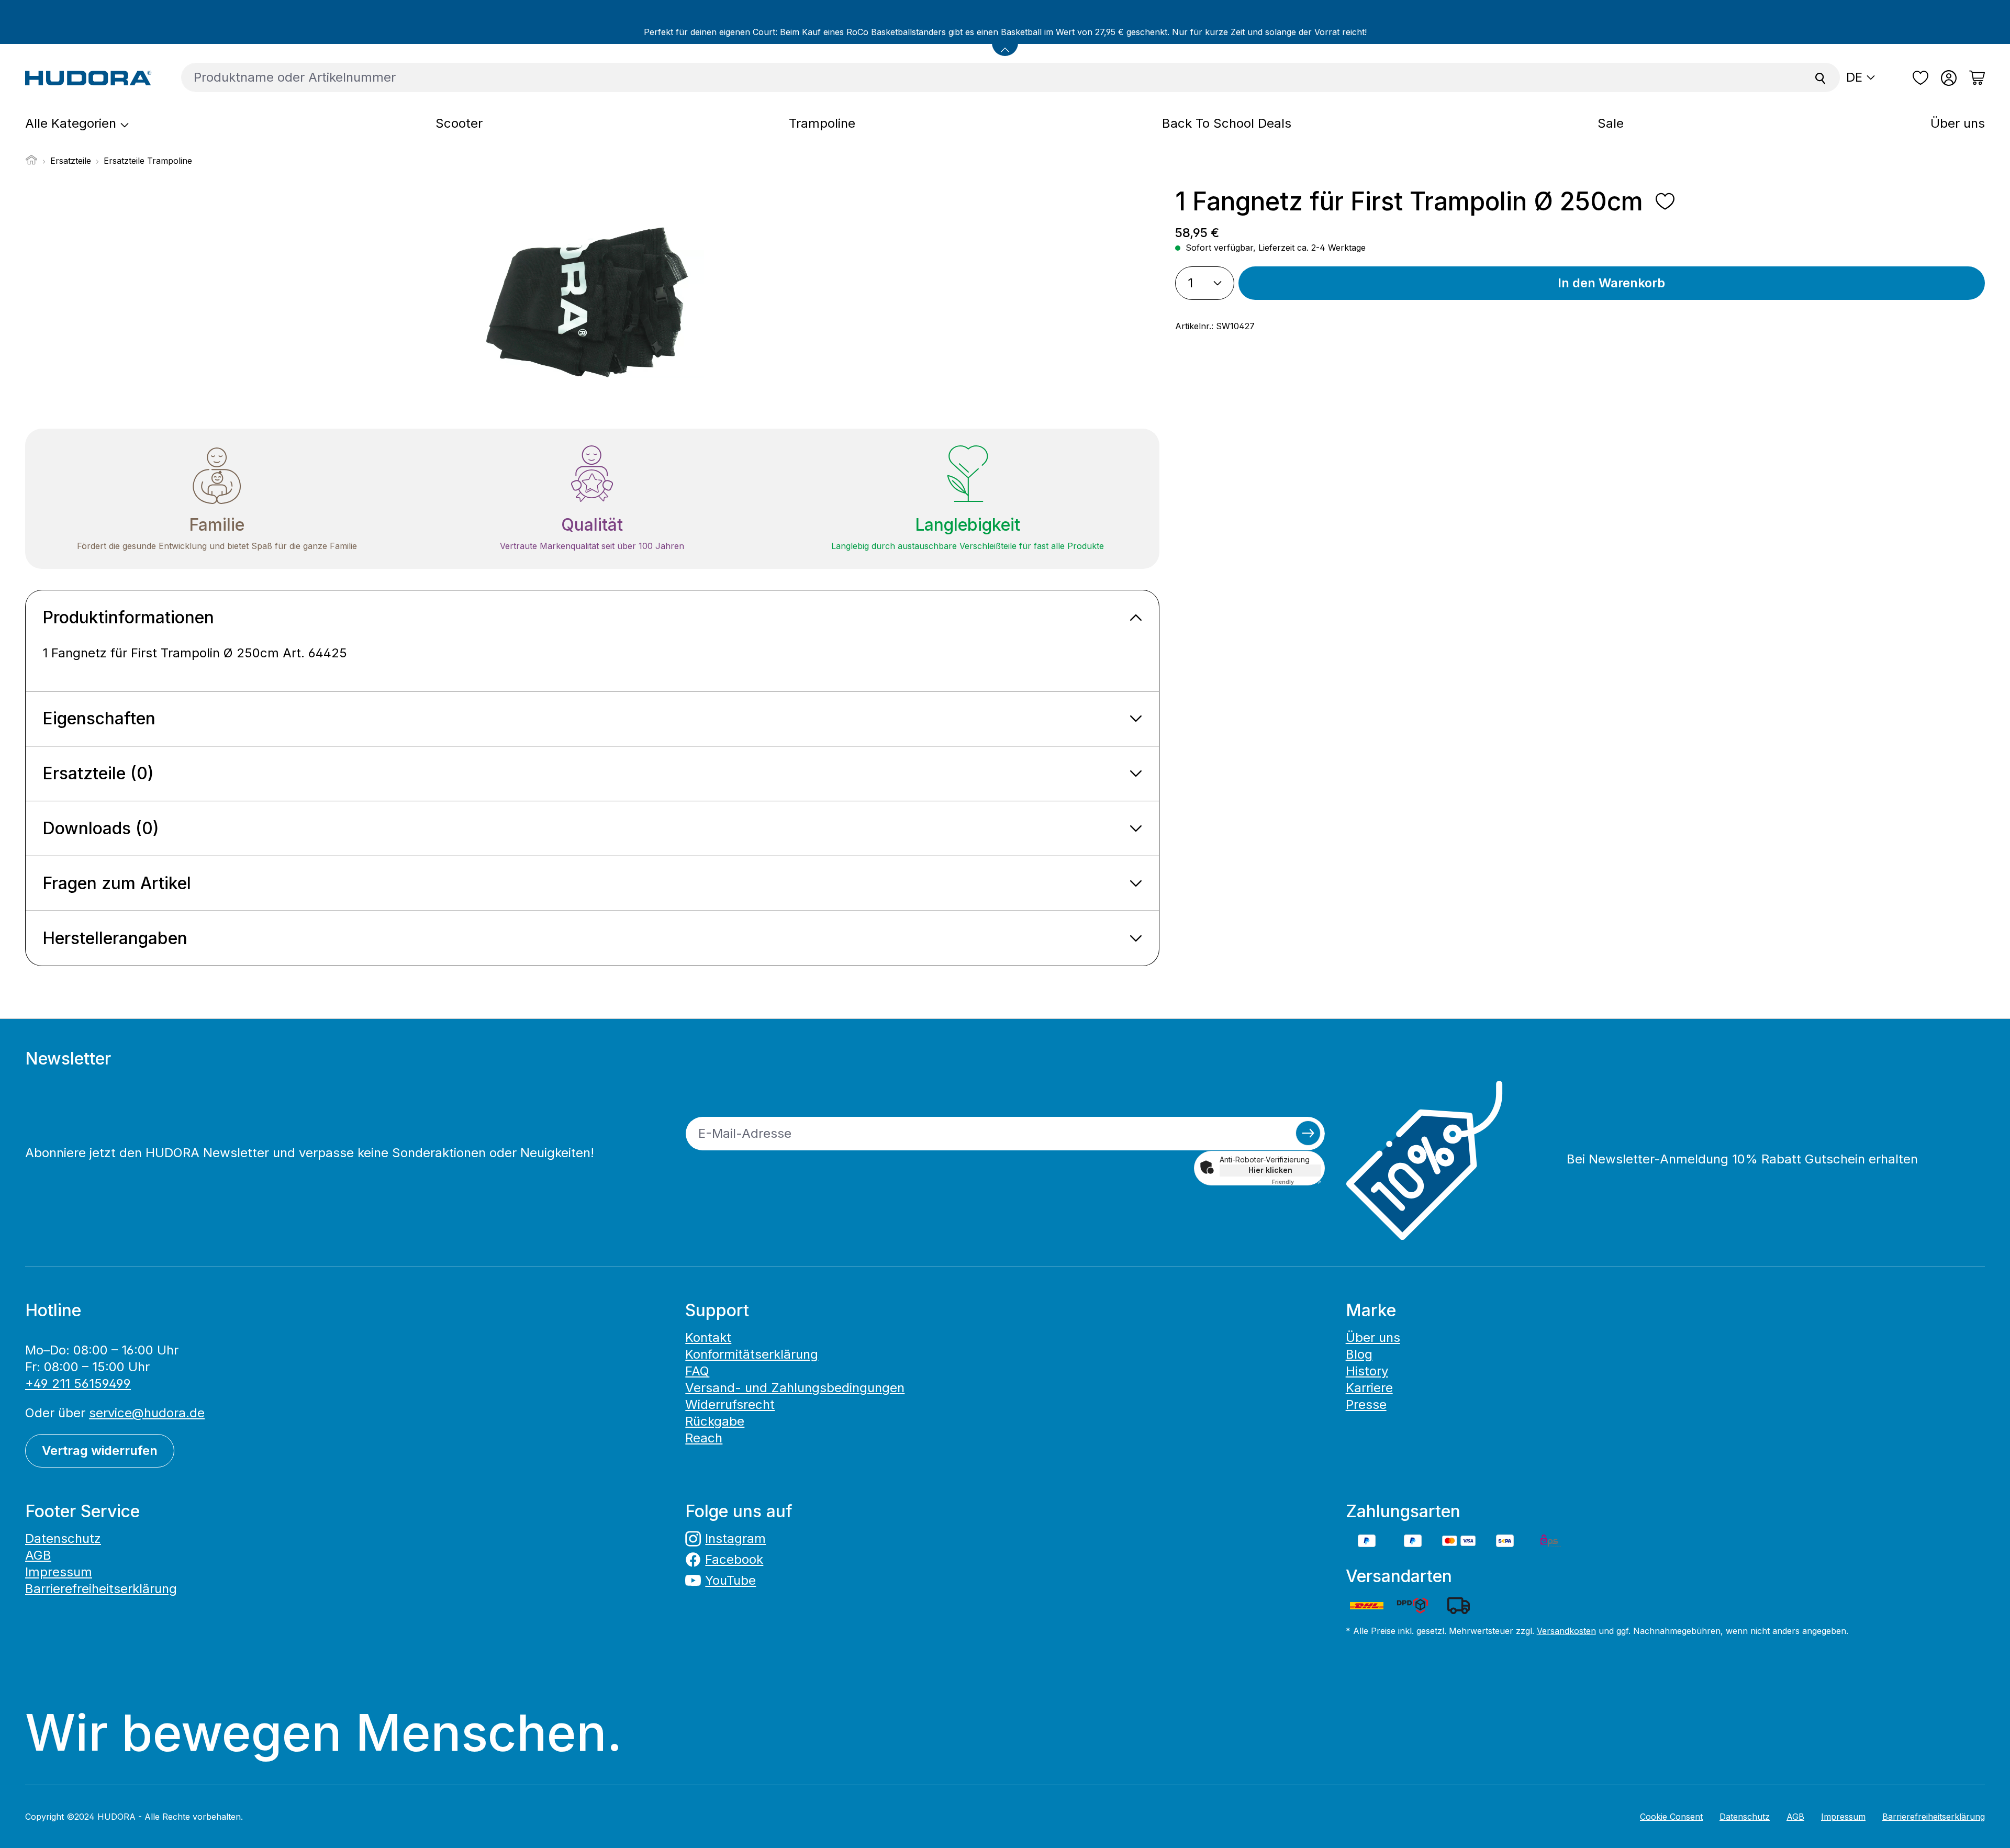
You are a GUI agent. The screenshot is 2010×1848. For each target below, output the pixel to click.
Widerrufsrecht (730, 1404)
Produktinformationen (128, 617)
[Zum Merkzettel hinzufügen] (1665, 201)
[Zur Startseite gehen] (88, 77)
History (1367, 1371)
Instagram (735, 1538)
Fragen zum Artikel (117, 883)
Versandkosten (1566, 1631)
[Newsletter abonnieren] (1308, 1133)
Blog (1359, 1354)
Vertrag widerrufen (100, 1451)
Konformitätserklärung (752, 1354)
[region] (592, 299)
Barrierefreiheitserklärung (101, 1589)
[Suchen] (1821, 77)
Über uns (1373, 1337)
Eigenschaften (99, 718)
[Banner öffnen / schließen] (1005, 43)
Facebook (734, 1559)
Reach (704, 1438)
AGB (38, 1555)
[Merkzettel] (1920, 78)
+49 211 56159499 (78, 1384)
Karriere (1369, 1388)
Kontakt (708, 1337)
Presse (1366, 1404)
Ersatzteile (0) (98, 773)
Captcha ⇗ (1297, 1182)
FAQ (697, 1371)
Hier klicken (1270, 1170)
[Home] (31, 163)
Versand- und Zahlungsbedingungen (795, 1388)
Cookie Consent (1671, 1817)
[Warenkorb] (1974, 78)
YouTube (730, 1580)
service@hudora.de (147, 1413)
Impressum (59, 1572)
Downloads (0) (101, 828)
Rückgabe (715, 1421)
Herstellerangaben (115, 938)
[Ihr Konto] (1949, 78)
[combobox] (991, 77)
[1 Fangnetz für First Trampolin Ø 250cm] (591, 299)
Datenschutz (63, 1538)
